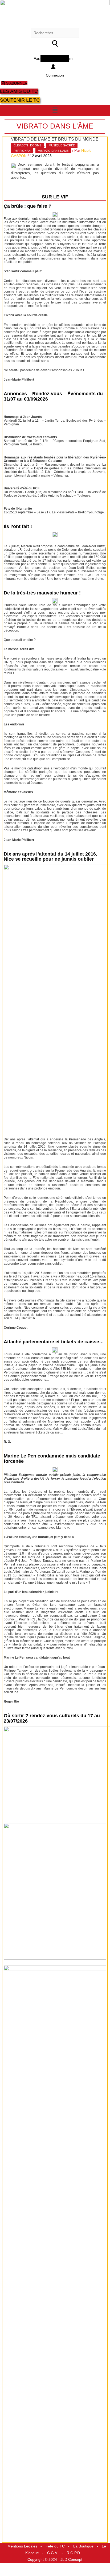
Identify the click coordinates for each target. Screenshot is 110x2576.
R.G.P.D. (74, 2553)
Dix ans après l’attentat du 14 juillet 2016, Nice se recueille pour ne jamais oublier (50, 857)
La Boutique (83, 2546)
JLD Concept (71, 2560)
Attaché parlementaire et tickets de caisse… (54, 1342)
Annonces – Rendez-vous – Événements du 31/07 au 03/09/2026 (53, 396)
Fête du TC (55, 2546)
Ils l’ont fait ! (18, 526)
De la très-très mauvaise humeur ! (42, 593)
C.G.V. (53, 2553)
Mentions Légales (22, 2546)
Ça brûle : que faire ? (28, 206)
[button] (55, 110)
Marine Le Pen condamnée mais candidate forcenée (52, 1459)
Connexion (55, 75)
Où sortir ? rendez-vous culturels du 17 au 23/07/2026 (52, 1718)
